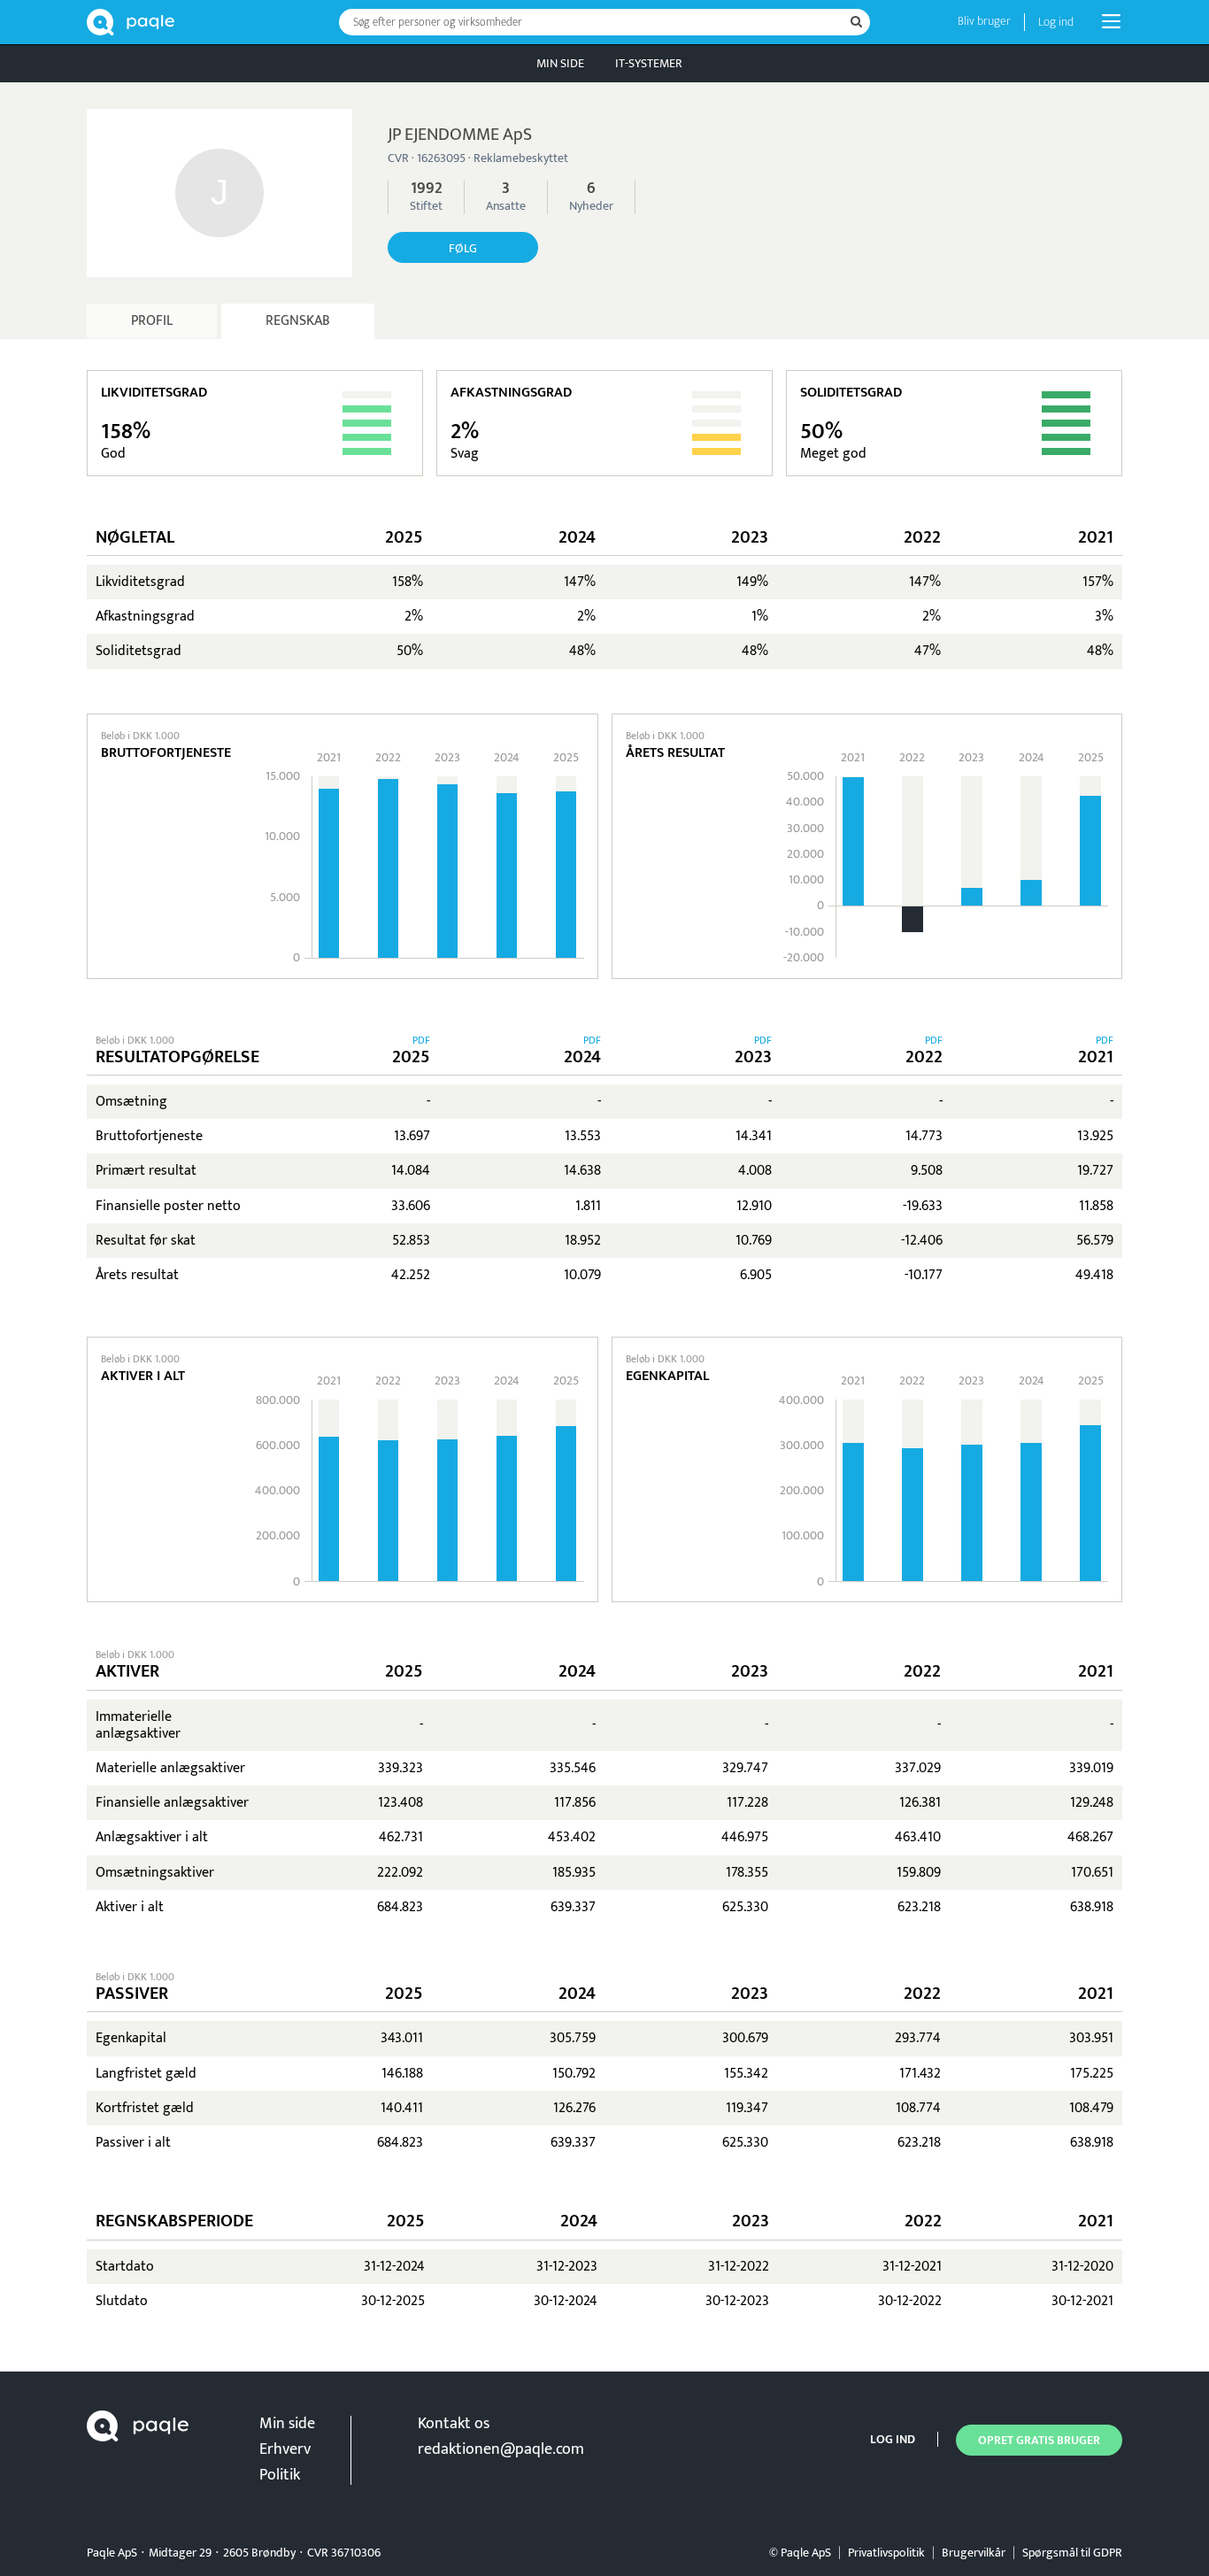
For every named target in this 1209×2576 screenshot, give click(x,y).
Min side (560, 63)
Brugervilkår (974, 2553)
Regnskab (298, 321)
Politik (280, 2475)
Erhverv (285, 2449)
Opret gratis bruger (1039, 2440)
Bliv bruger (984, 21)
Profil (152, 321)
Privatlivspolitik (886, 2553)
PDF (421, 1040)
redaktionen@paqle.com (501, 2449)
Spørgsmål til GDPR (1072, 2553)
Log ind (1056, 22)
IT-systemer (649, 63)
